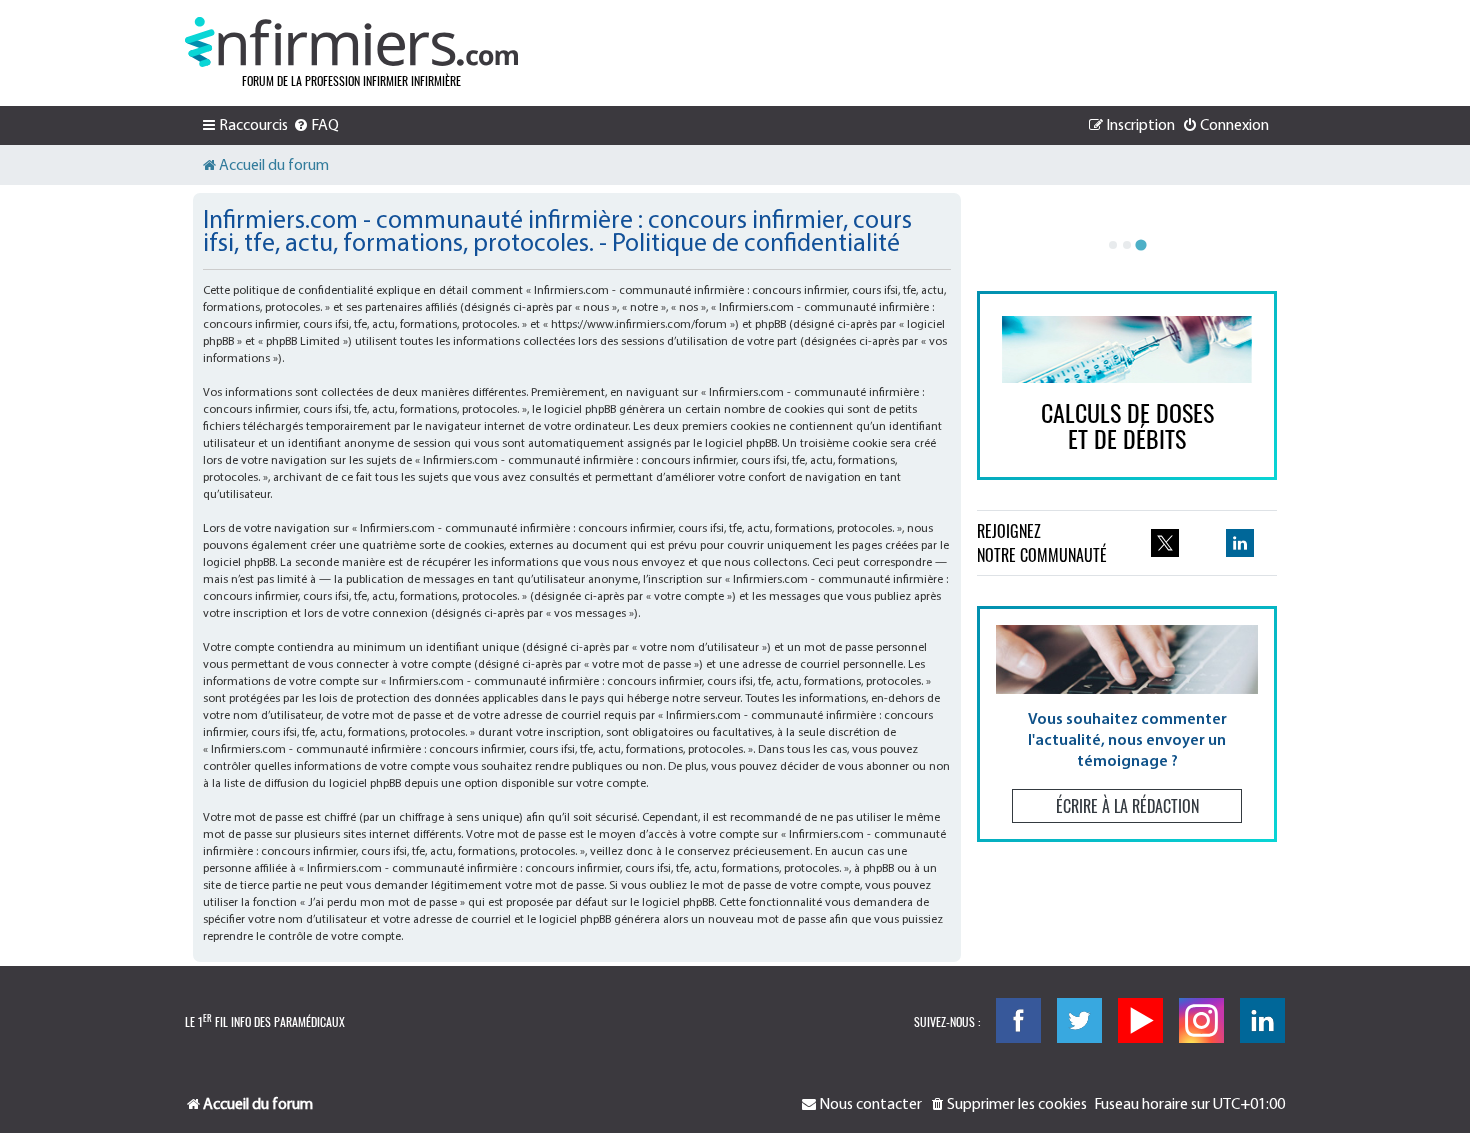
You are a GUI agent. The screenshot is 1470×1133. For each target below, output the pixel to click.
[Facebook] (1018, 1020)
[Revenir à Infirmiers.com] (351, 42)
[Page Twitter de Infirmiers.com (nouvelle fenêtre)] (1165, 543)
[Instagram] (1201, 1020)
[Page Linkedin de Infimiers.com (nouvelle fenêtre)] (1240, 543)
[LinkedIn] (1262, 1020)
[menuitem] (316, 126)
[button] (1127, 723)
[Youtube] (1140, 1020)
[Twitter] (1079, 1020)
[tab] (1113, 245)
